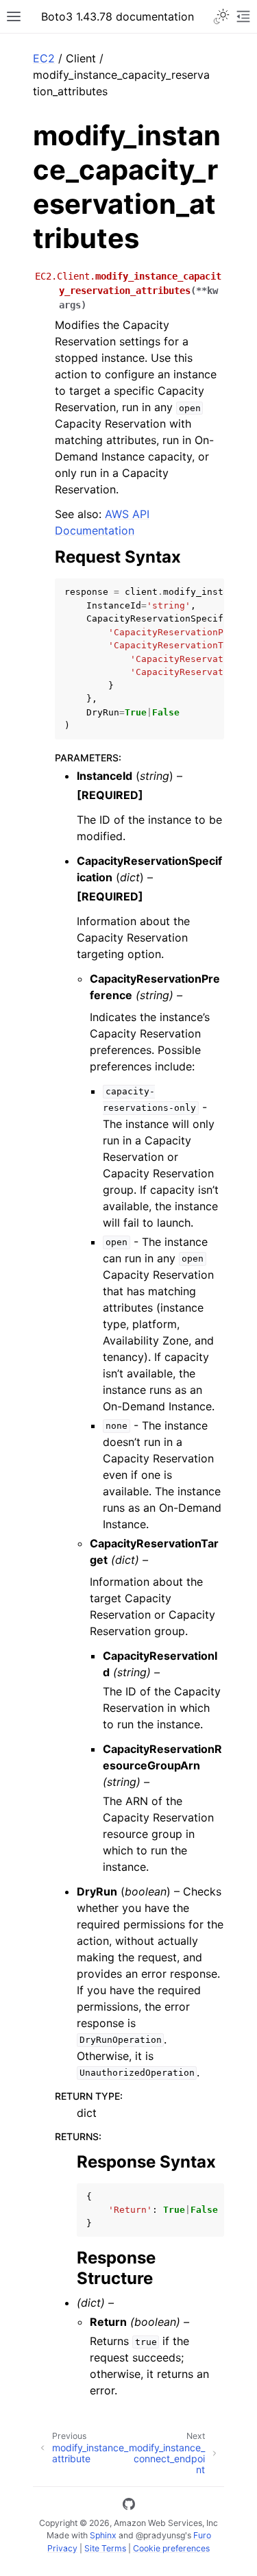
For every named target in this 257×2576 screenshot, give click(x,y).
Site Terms (105, 2548)
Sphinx (103, 2535)
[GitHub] (129, 2506)
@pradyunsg (160, 2535)
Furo (202, 2535)
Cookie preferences (171, 2548)
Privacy (62, 2548)
